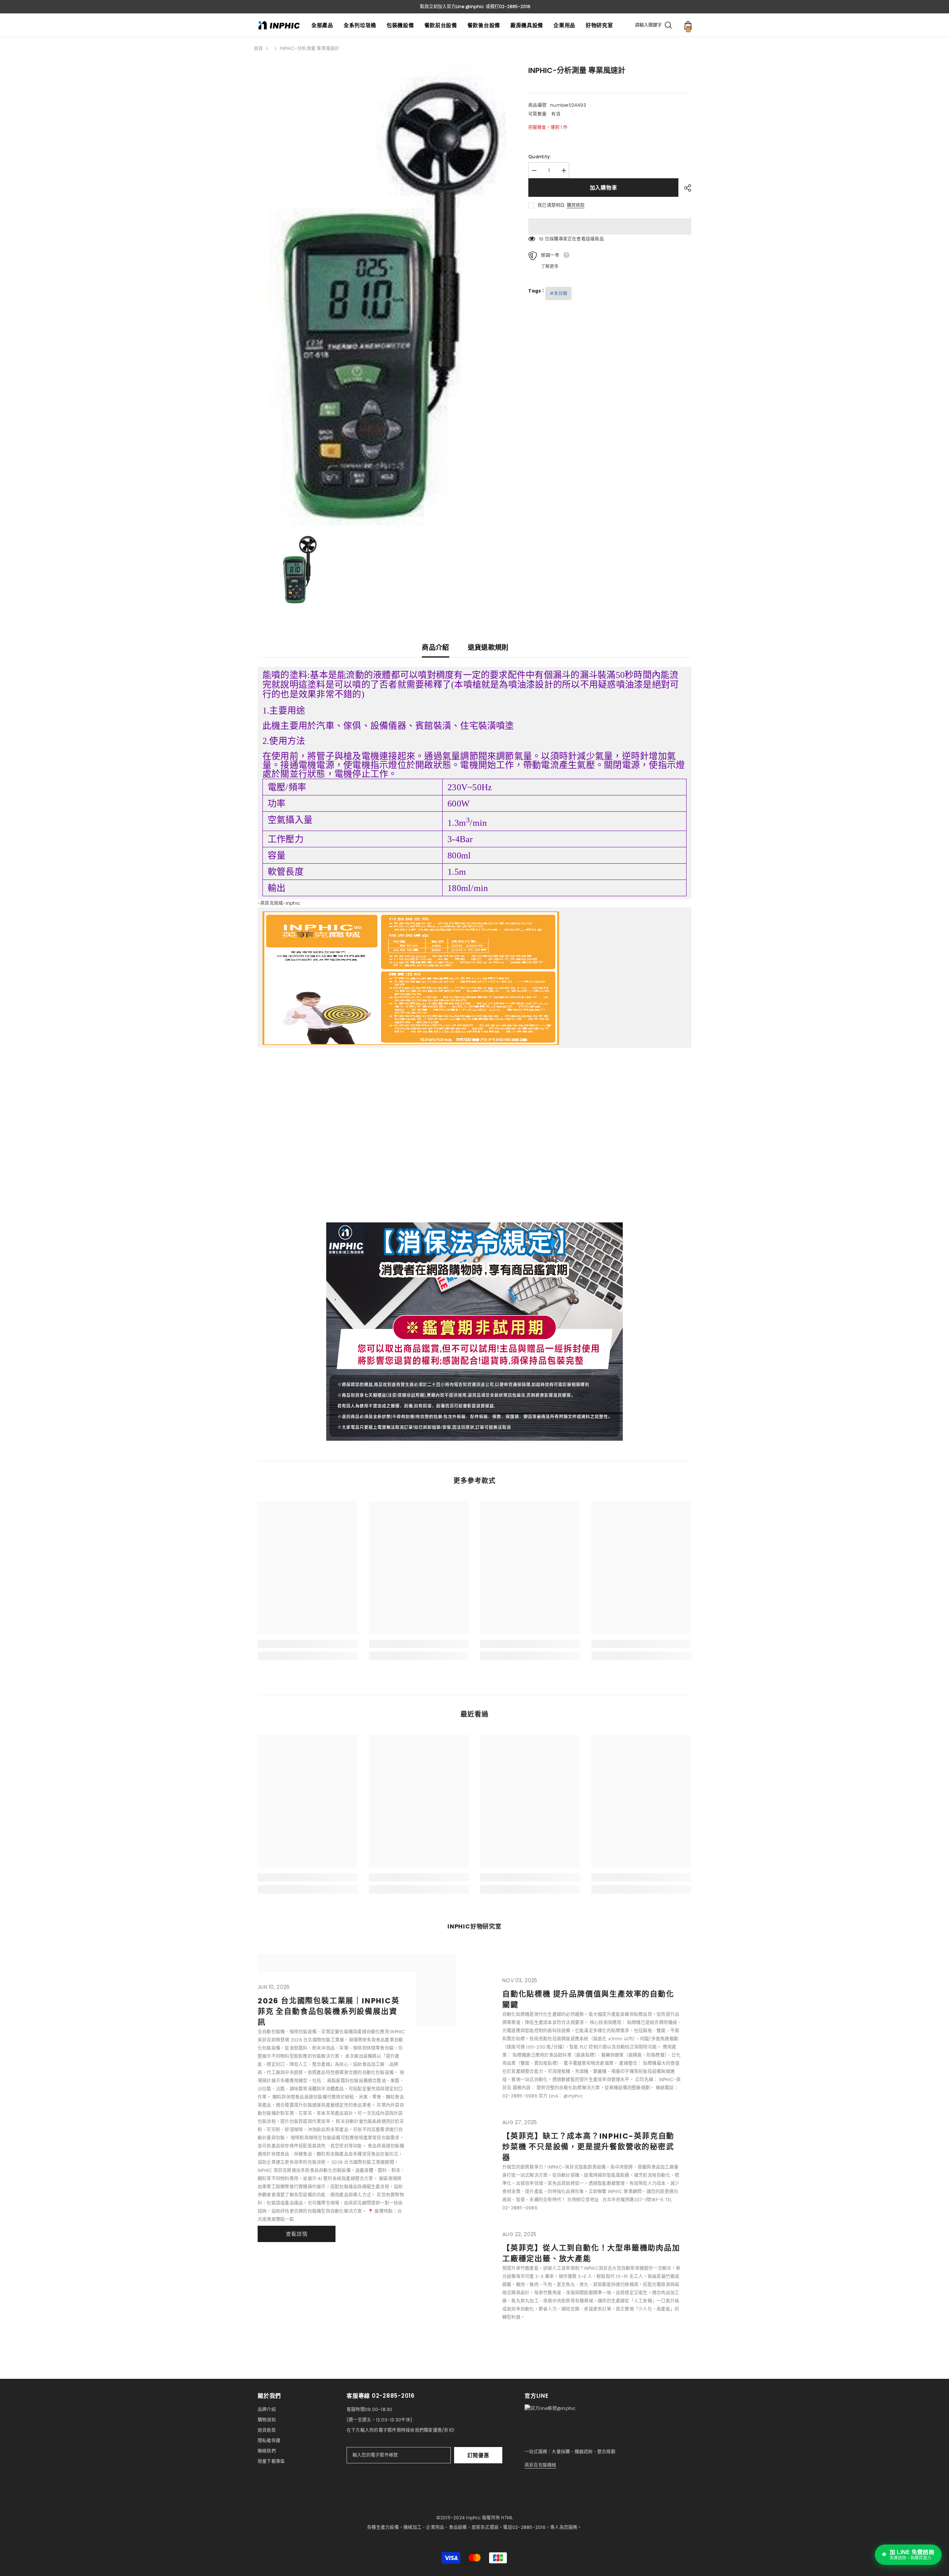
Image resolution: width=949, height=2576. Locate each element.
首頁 (258, 48)
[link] (308, 1644)
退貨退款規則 (488, 647)
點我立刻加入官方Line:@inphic (452, 6)
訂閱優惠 (478, 2455)
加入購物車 (604, 188)
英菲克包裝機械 (540, 2465)
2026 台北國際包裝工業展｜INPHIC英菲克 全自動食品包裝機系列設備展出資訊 (329, 2012)
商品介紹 (435, 647)
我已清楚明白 (551, 205)
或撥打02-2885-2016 (508, 6)
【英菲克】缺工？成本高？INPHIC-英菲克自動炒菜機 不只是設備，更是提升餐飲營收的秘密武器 (588, 2147)
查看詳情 (297, 2234)
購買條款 (576, 205)
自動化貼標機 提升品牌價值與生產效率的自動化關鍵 (588, 1999)
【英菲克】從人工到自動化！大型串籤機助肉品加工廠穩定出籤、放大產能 (591, 2253)
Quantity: (540, 157)
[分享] (685, 188)
